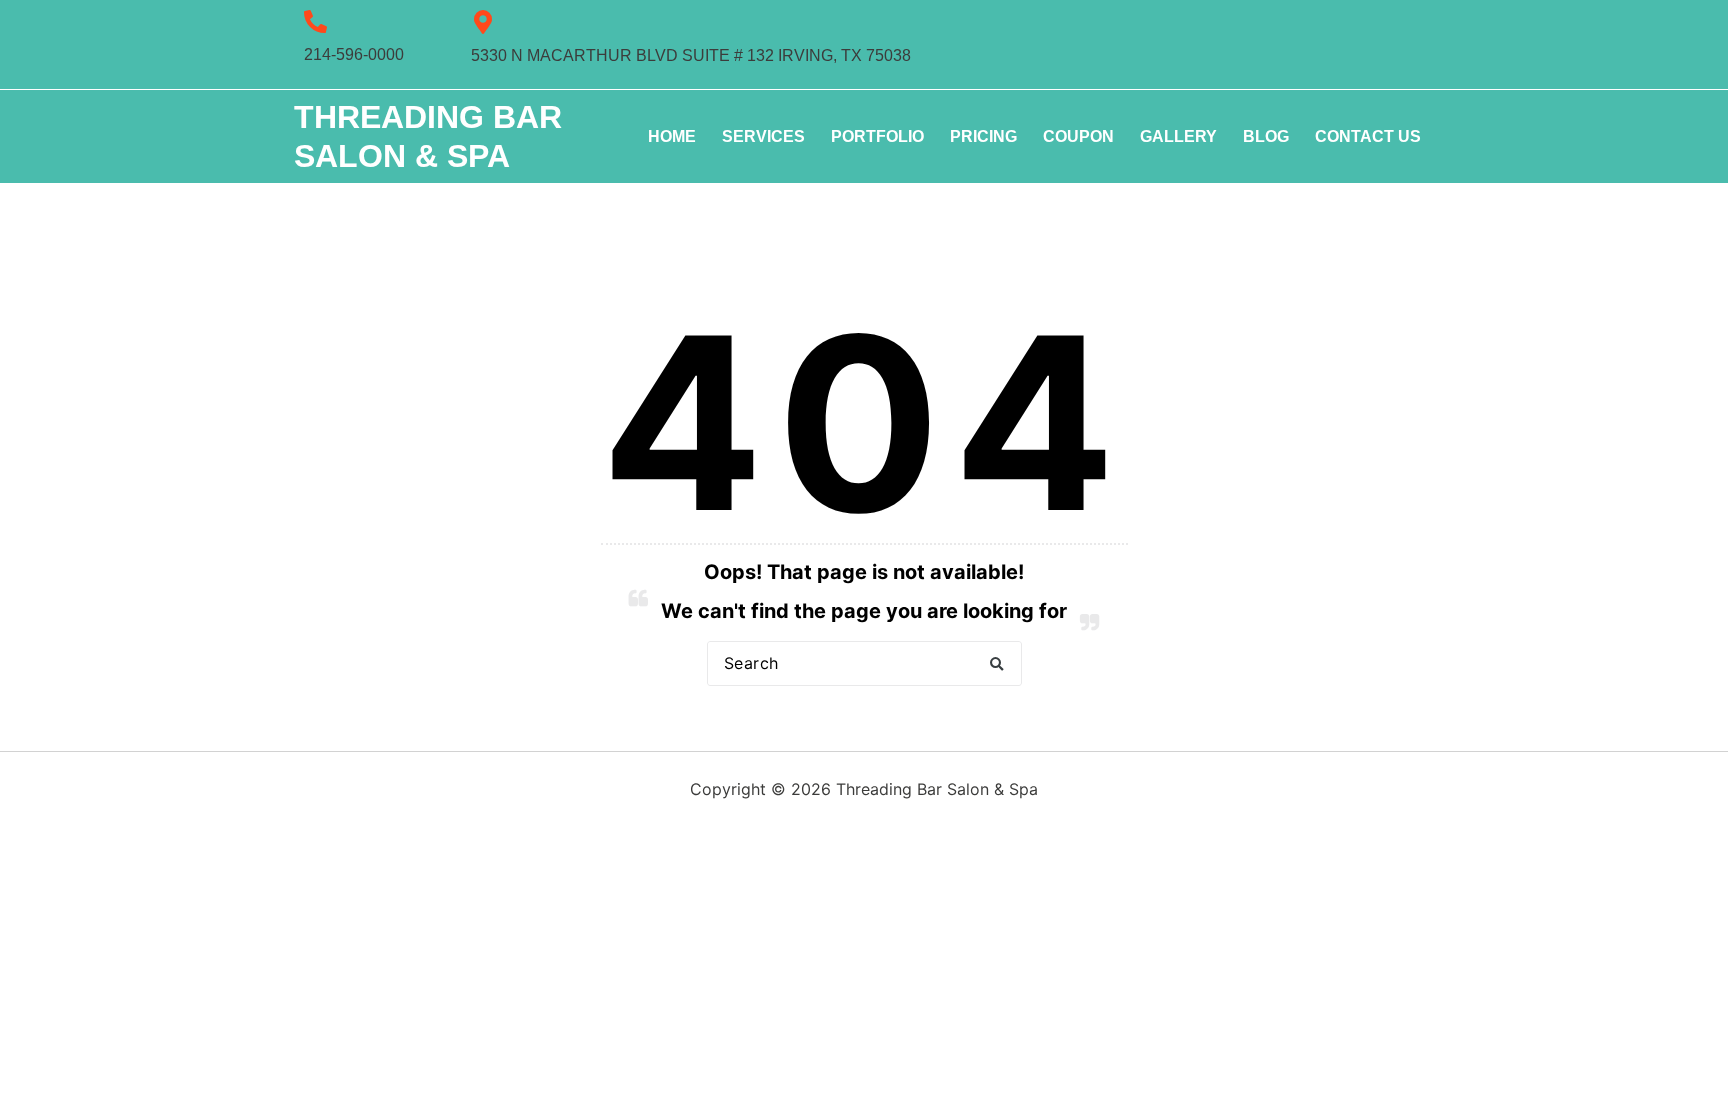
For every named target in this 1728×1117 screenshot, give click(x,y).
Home (672, 136)
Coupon (1078, 136)
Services (763, 136)
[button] (997, 663)
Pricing (983, 136)
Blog (1266, 136)
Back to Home (864, 730)
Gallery (1178, 136)
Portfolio (877, 136)
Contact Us (1368, 136)
